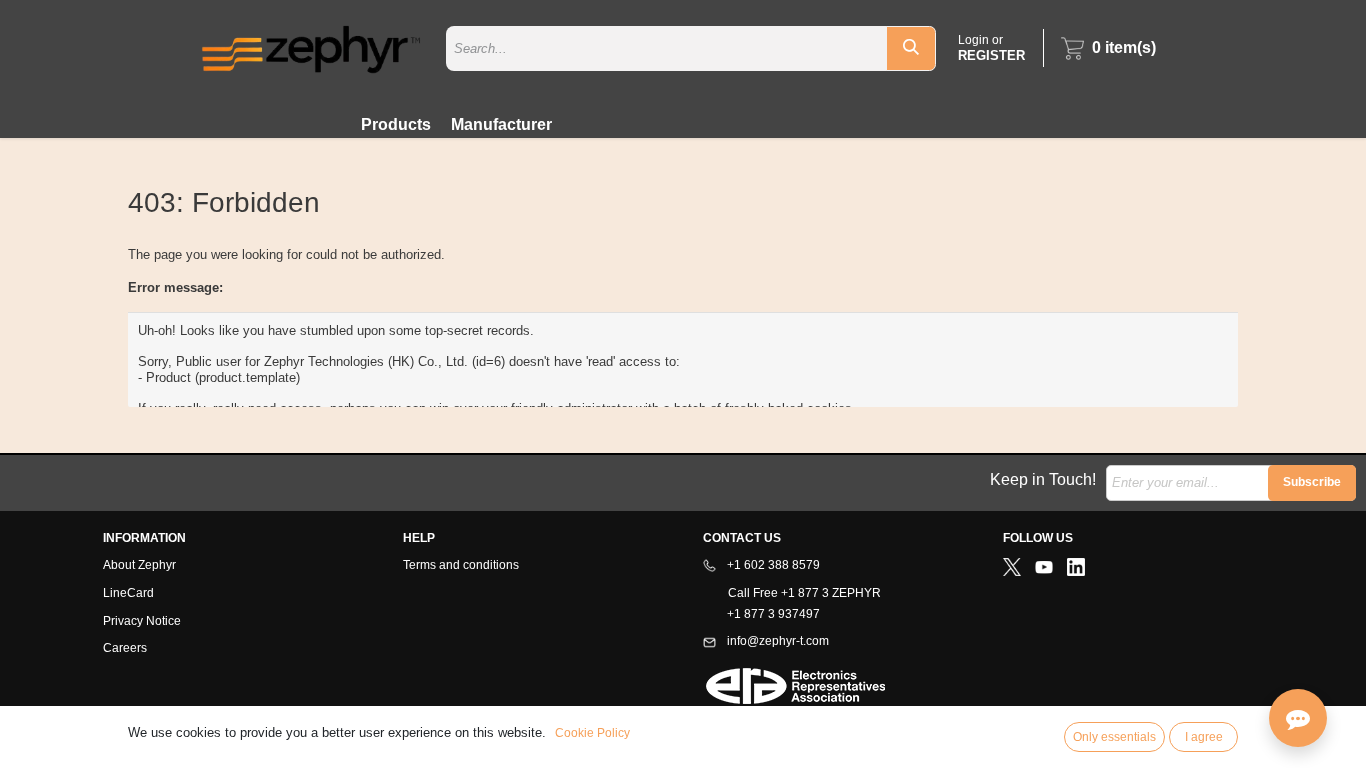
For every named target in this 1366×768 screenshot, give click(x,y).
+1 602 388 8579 (772, 565)
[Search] (911, 48)
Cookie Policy (592, 733)
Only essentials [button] (1114, 737)
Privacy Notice (142, 621)
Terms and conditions (461, 565)
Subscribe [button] (1312, 482)
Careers (125, 648)
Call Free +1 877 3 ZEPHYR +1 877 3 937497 (792, 603)
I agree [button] (1204, 737)
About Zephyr (139, 565)
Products (396, 124)
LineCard (128, 593)
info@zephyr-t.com (776, 641)
